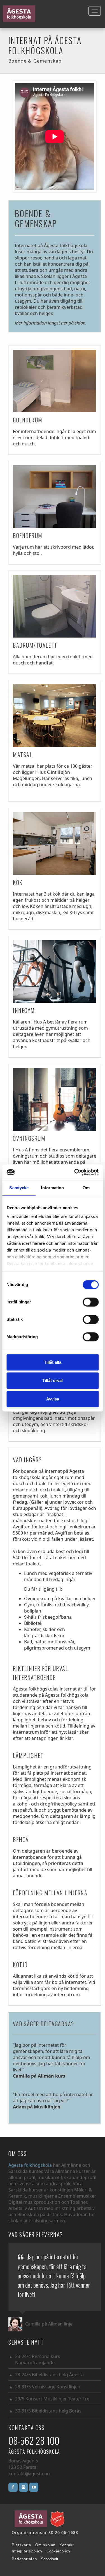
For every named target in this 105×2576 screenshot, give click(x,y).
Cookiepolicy (59, 2551)
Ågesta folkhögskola (31, 2165)
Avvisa (53, 1399)
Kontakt (67, 2545)
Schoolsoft (50, 2559)
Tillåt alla (53, 1362)
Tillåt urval (53, 1380)
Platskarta (22, 2545)
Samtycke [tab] (19, 1188)
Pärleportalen (24, 2559)
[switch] (91, 1302)
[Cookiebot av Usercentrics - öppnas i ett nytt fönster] (75, 1172)
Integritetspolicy (27, 2551)
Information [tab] (52, 1188)
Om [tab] (86, 1188)
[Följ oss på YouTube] (34, 2487)
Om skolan (45, 2545)
